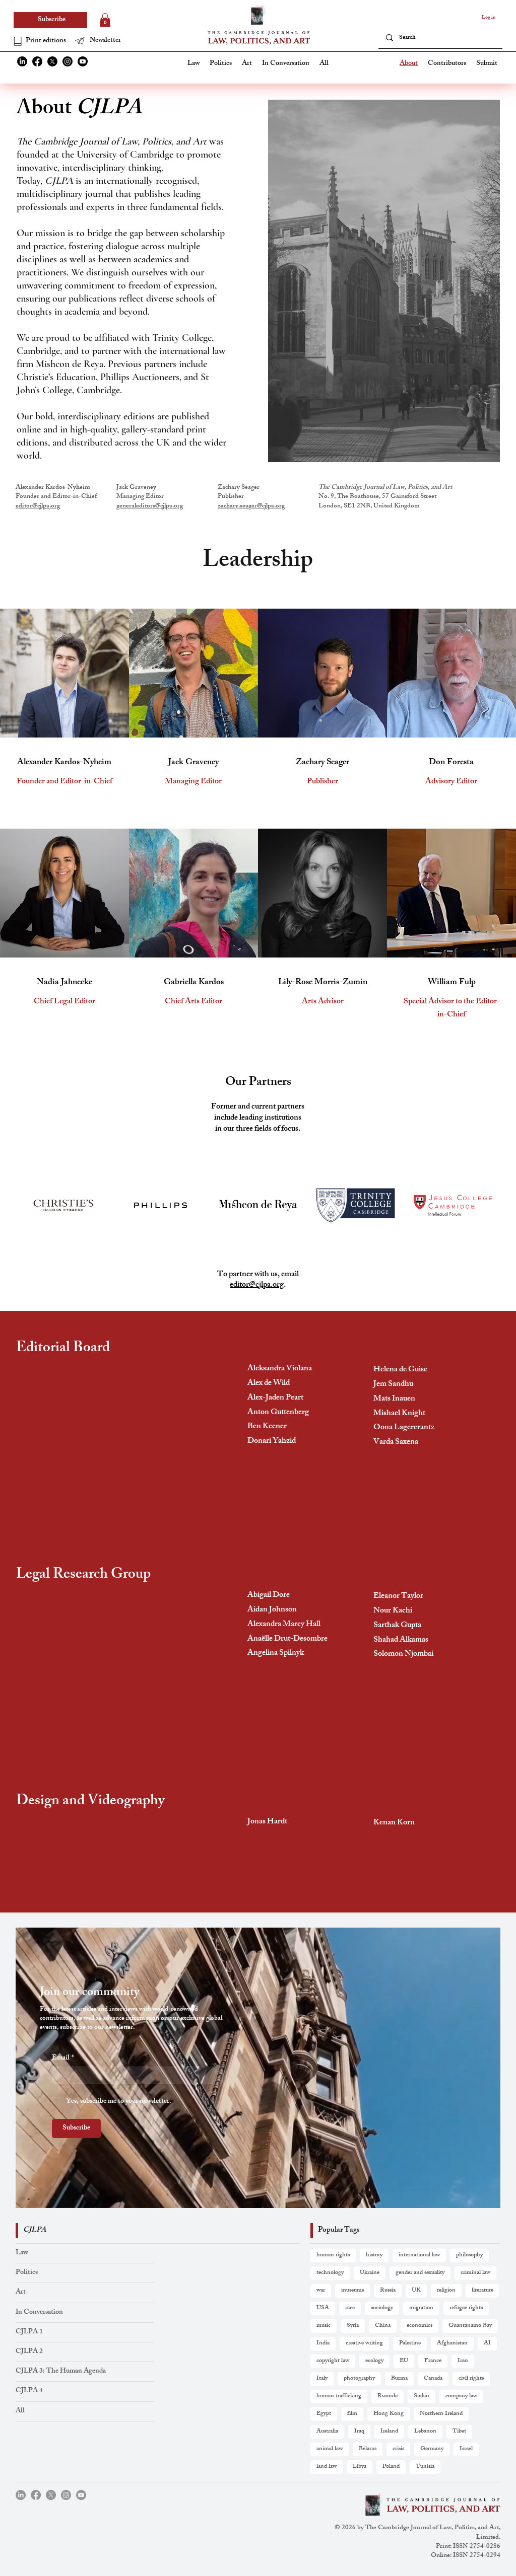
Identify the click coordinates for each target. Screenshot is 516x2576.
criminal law (475, 2273)
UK (416, 2291)
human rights (333, 2255)
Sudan (422, 2396)
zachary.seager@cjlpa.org (251, 506)
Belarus (368, 2449)
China (383, 2326)
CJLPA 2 (29, 2352)
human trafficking (339, 2396)
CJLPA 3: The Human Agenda (61, 2371)
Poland (391, 2467)
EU (404, 2361)
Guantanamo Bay (470, 2326)
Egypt (324, 2414)
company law (461, 2396)
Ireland (389, 2432)
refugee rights (466, 2308)
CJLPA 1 (29, 2332)
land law (327, 2467)
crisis (398, 2449)
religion (446, 2291)
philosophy (469, 2255)
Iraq (359, 2432)
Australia (327, 2432)
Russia (388, 2291)
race (350, 2308)
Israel (466, 2449)
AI (487, 2343)
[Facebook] (37, 61)
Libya (360, 2467)
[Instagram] (68, 61)
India (323, 2343)
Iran (463, 2361)
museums (352, 2291)
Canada (433, 2379)
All (20, 2411)
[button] (104, 41)
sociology (382, 2308)
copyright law (333, 2361)
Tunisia (425, 2467)
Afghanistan (452, 2343)
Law (22, 2253)
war (321, 2291)
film (352, 2414)
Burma (399, 2379)
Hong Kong (389, 2414)
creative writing (364, 2343)
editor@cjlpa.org (38, 506)
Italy (322, 2379)
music (324, 2326)
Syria (353, 2326)
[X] (52, 61)
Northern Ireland (441, 2414)
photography (359, 2379)
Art (21, 2292)
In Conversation (39, 2312)
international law (419, 2255)
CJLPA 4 (29, 2391)
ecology (374, 2361)
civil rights (471, 2379)
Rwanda (388, 2396)
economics (420, 2326)
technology (330, 2273)
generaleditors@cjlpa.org (150, 506)
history (374, 2255)
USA (323, 2308)
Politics (27, 2273)
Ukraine (370, 2273)
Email (63, 2058)
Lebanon (425, 2432)
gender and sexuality (420, 2273)
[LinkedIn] (22, 61)
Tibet (459, 2432)
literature (482, 2291)
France (433, 2361)
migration (421, 2308)
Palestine (410, 2343)
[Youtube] (83, 61)
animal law (330, 2449)
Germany (432, 2449)
